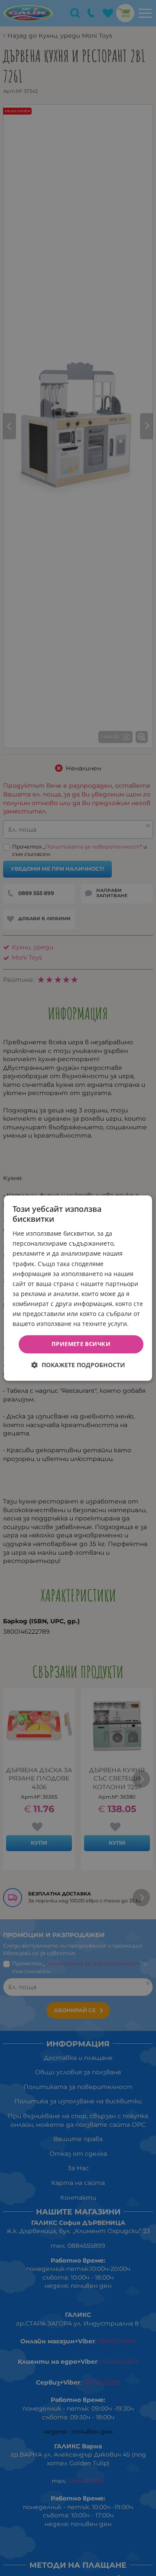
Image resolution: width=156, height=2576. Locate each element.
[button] (78, 1365)
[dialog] (78, 1288)
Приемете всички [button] (81, 1344)
